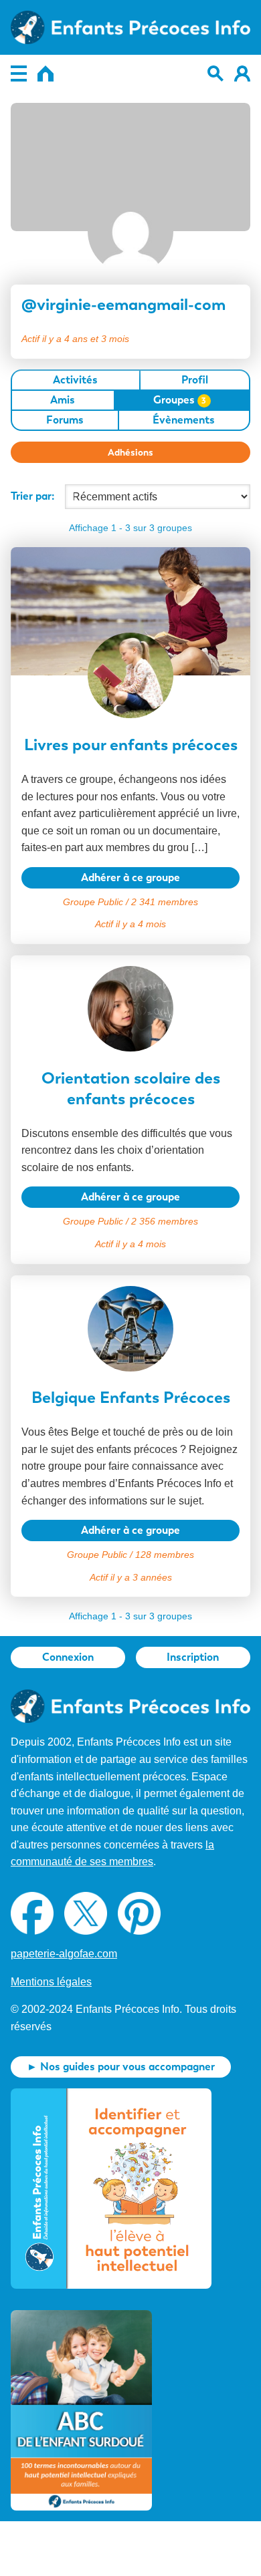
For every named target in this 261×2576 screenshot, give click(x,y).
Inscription (193, 1657)
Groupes (180, 400)
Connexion (68, 1657)
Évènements (184, 420)
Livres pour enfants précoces (131, 745)
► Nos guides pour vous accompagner (121, 2067)
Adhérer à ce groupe (130, 877)
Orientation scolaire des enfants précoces (131, 1088)
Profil (195, 380)
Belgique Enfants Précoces (131, 1397)
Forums (65, 420)
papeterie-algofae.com (64, 1954)
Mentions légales (51, 1982)
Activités (75, 380)
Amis (63, 400)
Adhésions (130, 452)
